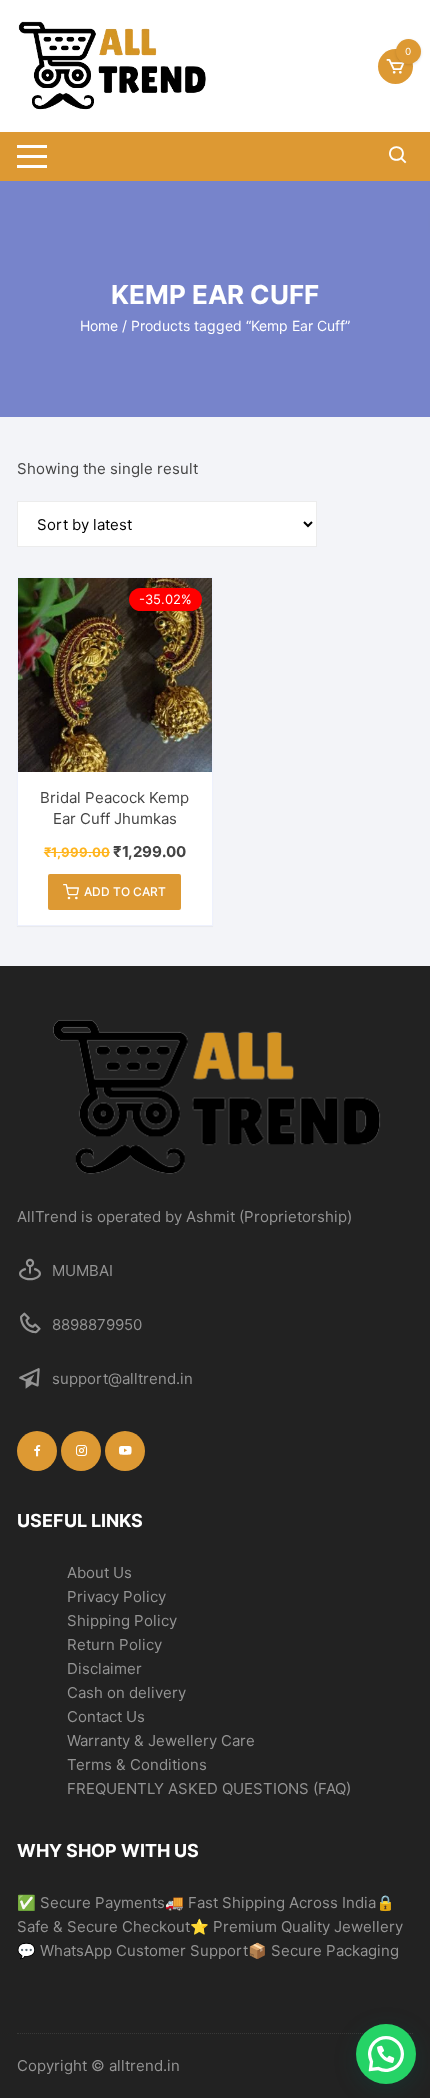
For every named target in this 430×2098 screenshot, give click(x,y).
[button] (386, 2054)
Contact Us (106, 1716)
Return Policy (114, 1644)
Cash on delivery (126, 1692)
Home (99, 325)
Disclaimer (104, 1668)
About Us (99, 1572)
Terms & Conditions (137, 1764)
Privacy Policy (116, 1596)
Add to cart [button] (125, 891)
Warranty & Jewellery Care (161, 1740)
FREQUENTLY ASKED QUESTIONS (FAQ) (209, 1788)
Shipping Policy (122, 1620)
